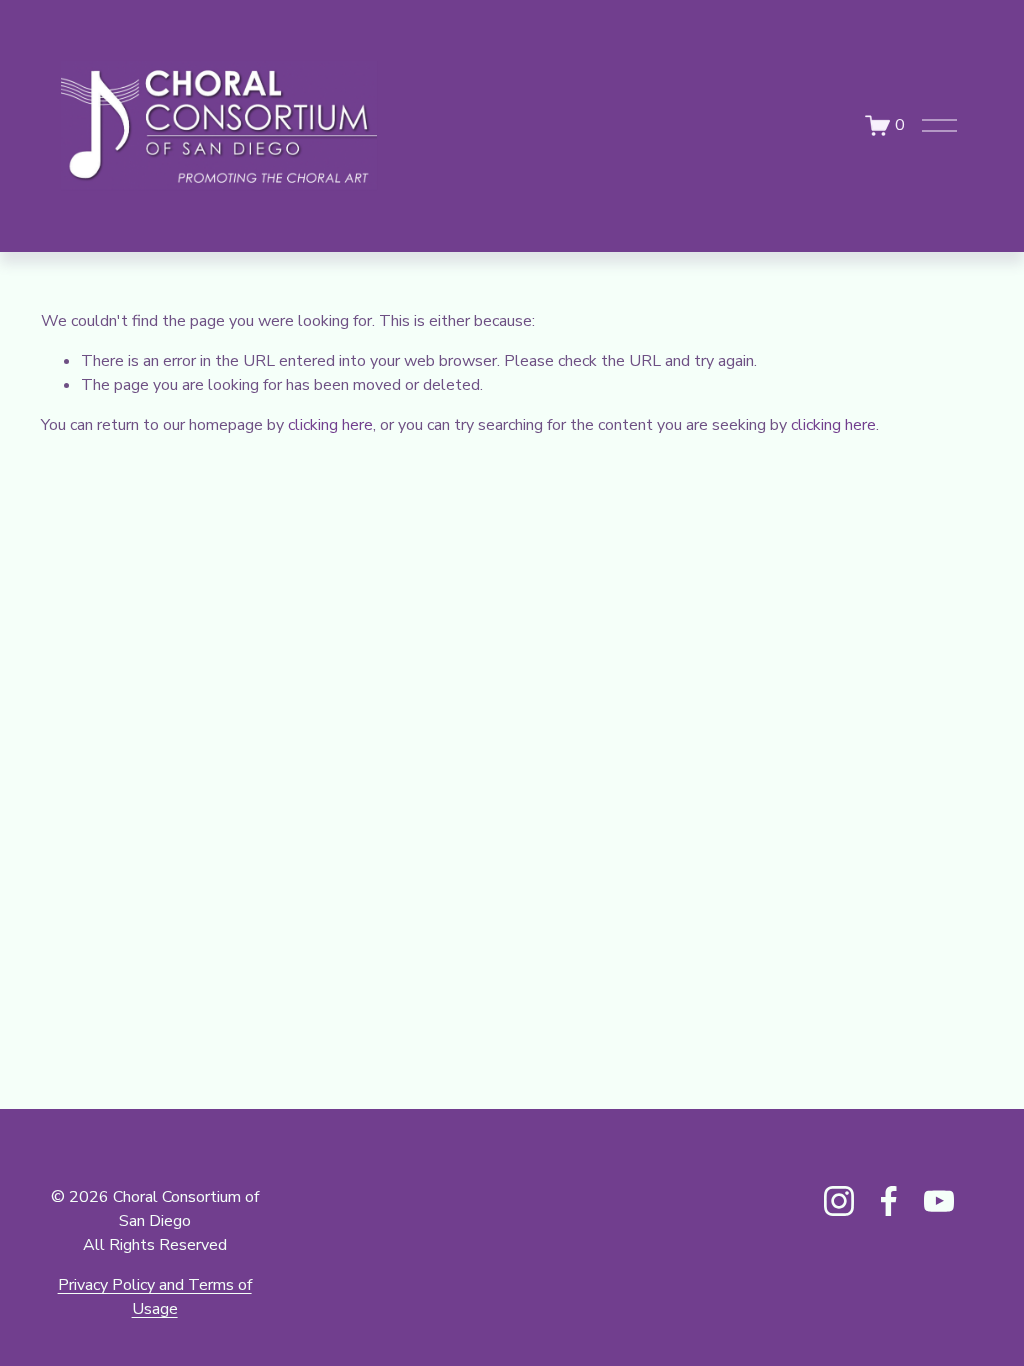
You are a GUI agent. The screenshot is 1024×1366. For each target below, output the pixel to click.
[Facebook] (889, 1201)
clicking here (330, 425)
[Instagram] (839, 1201)
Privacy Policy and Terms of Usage (155, 1297)
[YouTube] (939, 1201)
